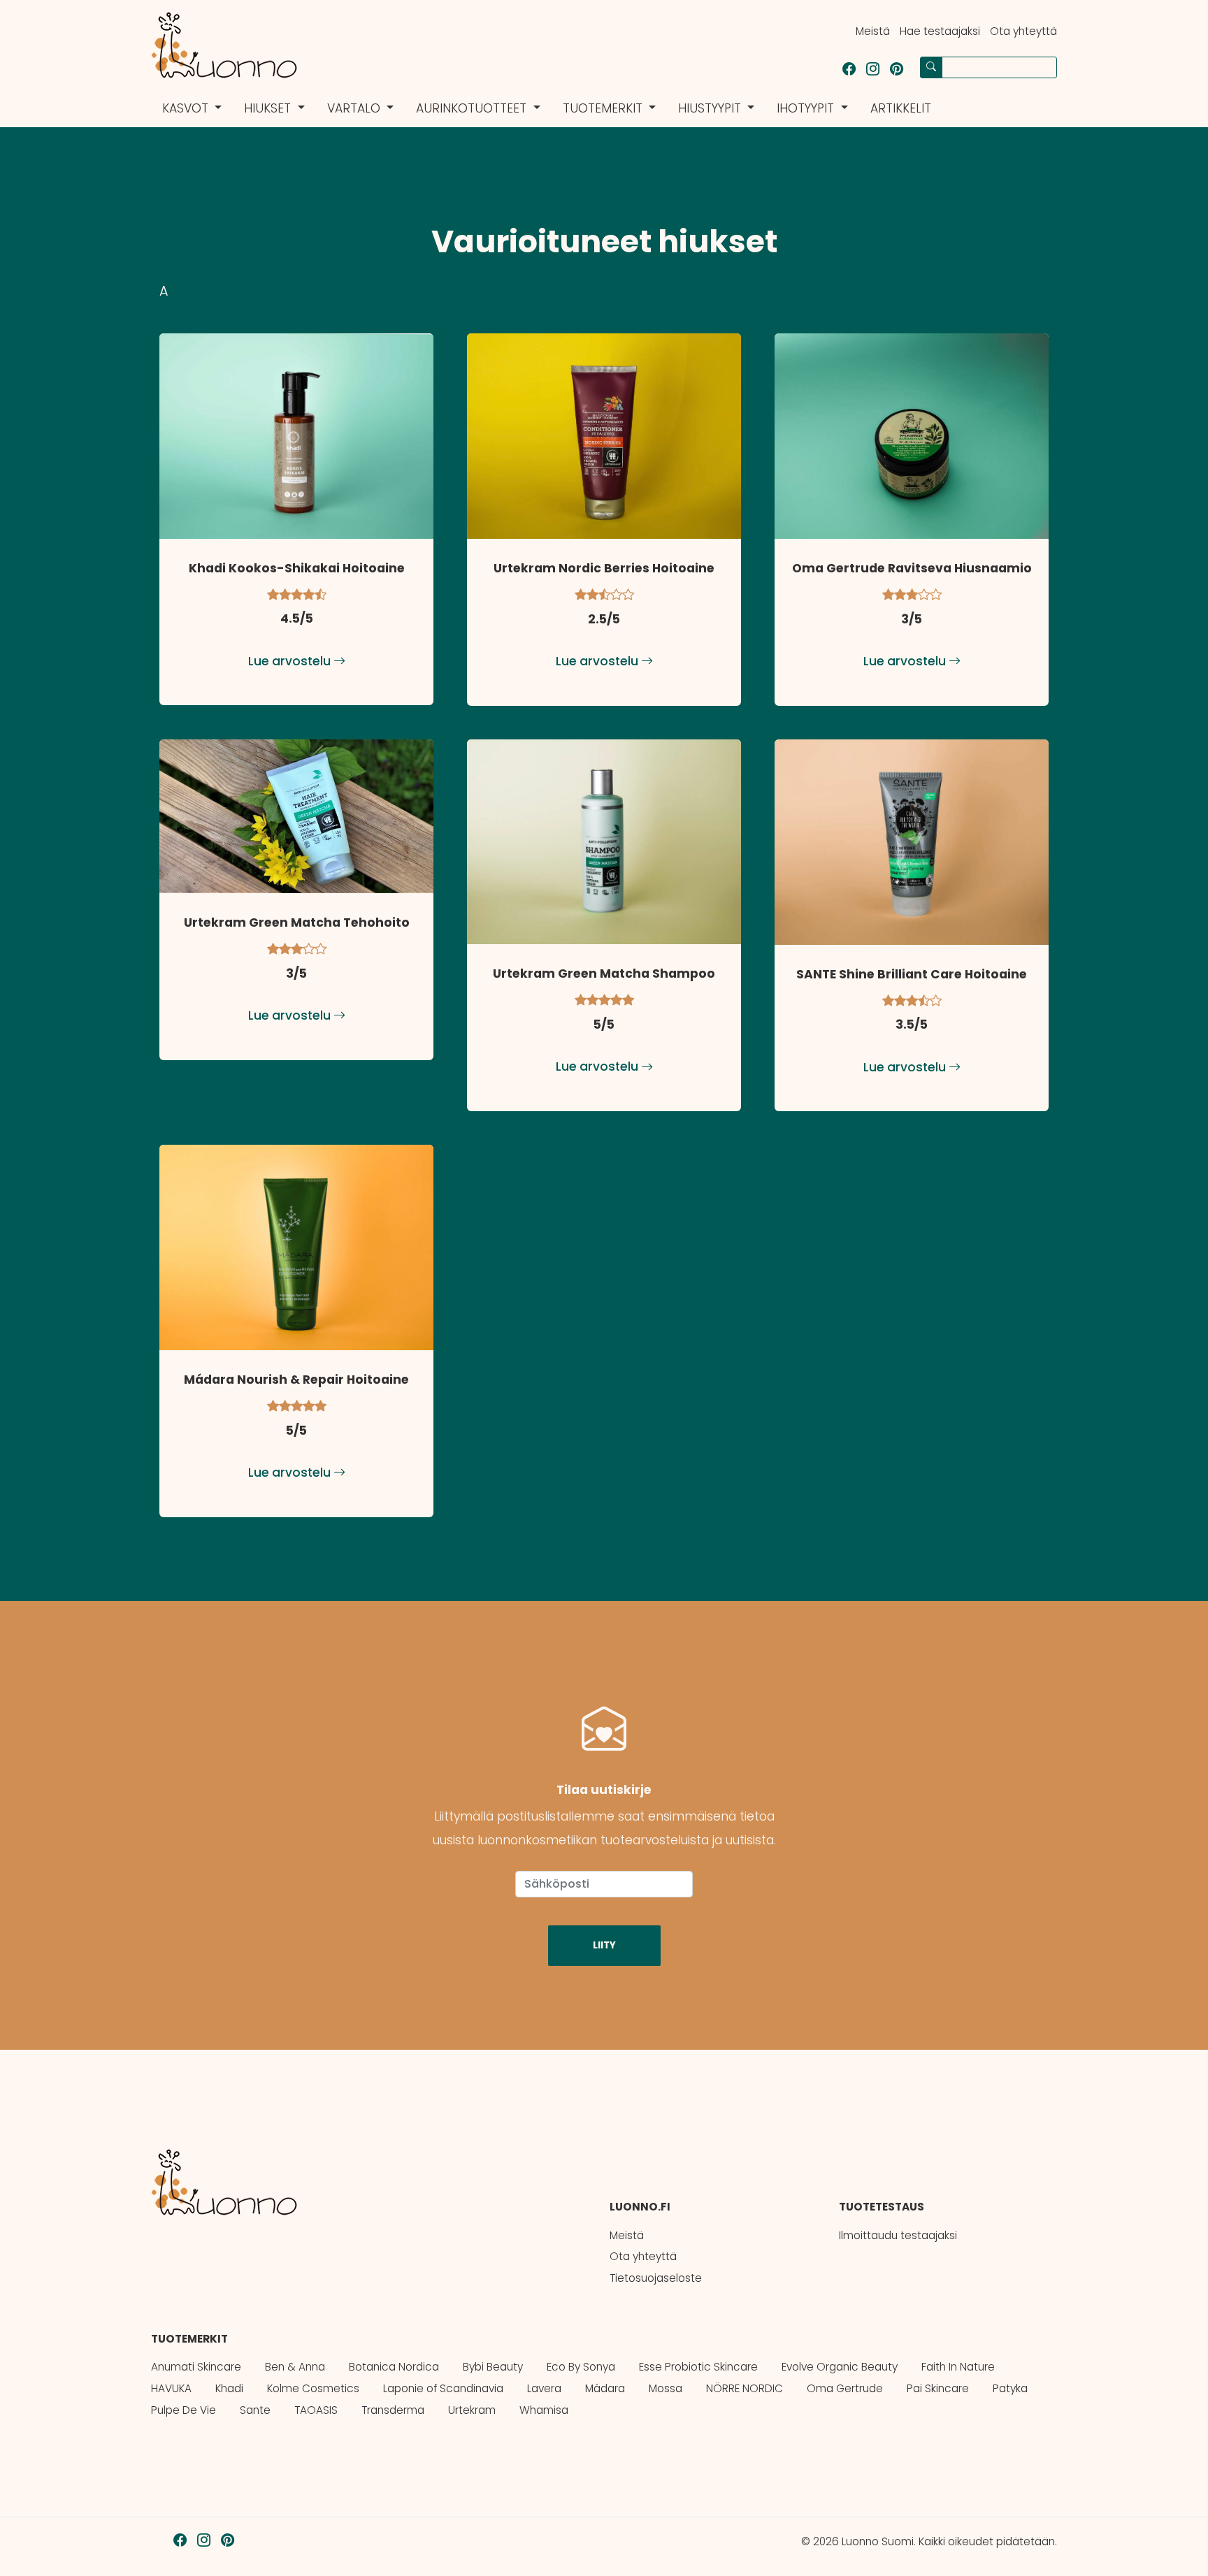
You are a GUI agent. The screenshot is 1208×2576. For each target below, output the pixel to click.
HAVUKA (171, 2388)
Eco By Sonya (581, 2367)
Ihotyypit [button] (807, 108)
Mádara (605, 2388)
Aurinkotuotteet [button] (473, 108)
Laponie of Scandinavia (443, 2388)
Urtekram (472, 2410)
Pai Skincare (938, 2388)
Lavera (544, 2388)
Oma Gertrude (845, 2388)
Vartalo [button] (355, 108)
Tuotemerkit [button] (604, 108)
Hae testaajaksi (940, 31)
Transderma (393, 2410)
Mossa (666, 2388)
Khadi (229, 2388)
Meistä (873, 31)
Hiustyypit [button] (711, 108)
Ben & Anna (295, 2367)
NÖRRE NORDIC (745, 2388)
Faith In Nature (958, 2367)
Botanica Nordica (394, 2367)
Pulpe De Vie (184, 2410)
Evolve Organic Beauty (840, 2367)
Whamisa (544, 2410)
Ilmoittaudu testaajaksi (898, 2235)
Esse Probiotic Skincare (698, 2367)
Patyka (1010, 2388)
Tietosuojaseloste (656, 2278)
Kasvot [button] (187, 108)
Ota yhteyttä (1023, 31)
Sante (255, 2410)
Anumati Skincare (196, 2367)
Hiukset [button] (269, 108)
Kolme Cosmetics (313, 2388)
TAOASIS (316, 2410)
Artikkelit (901, 108)
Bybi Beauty (493, 2367)
